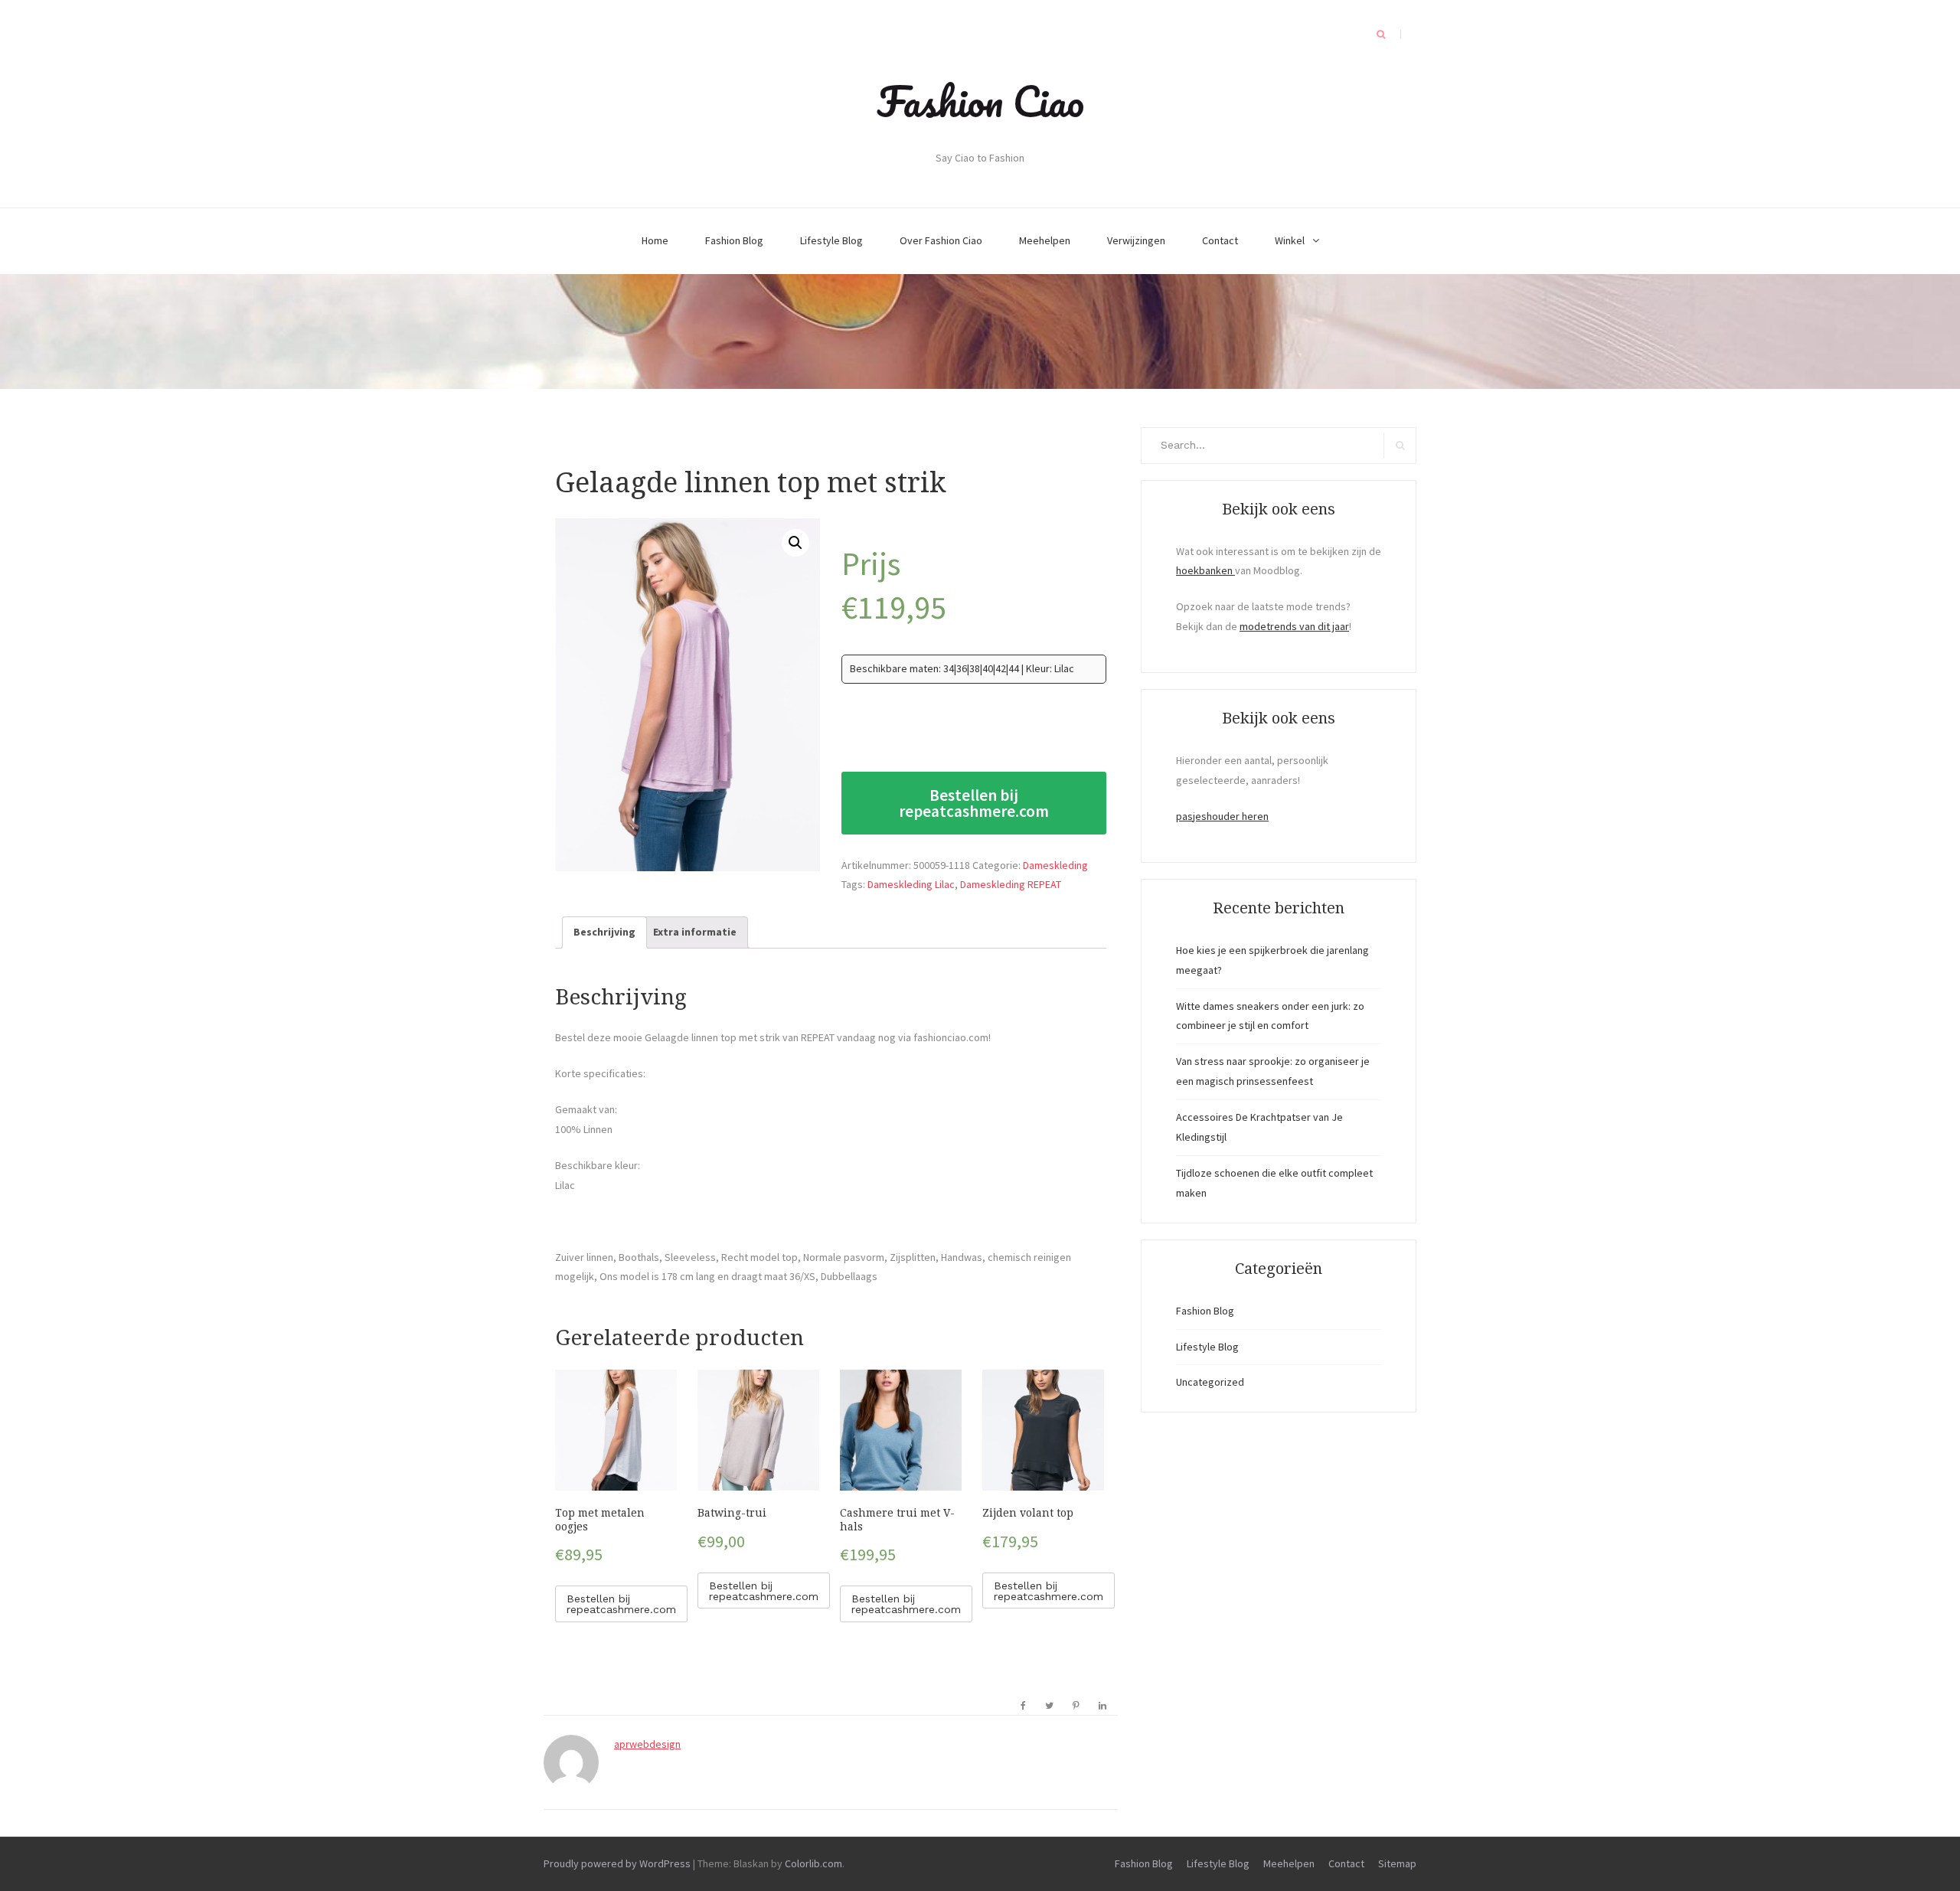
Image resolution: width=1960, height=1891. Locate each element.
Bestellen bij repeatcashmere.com (974, 803)
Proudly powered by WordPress (617, 1863)
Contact (1220, 240)
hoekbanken (1205, 570)
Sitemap (1397, 1863)
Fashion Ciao (980, 101)
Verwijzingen (1136, 240)
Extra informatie (695, 932)
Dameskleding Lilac (911, 884)
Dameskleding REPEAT (1011, 884)
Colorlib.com (813, 1863)
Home (655, 240)
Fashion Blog (734, 240)
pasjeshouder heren (1222, 816)
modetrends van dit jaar (1294, 626)
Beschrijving (604, 932)
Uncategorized (1210, 1382)
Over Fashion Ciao (941, 240)
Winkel (1290, 240)
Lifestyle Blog (831, 240)
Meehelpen (1045, 240)
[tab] (604, 932)
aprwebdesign (647, 1744)
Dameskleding (1055, 865)
